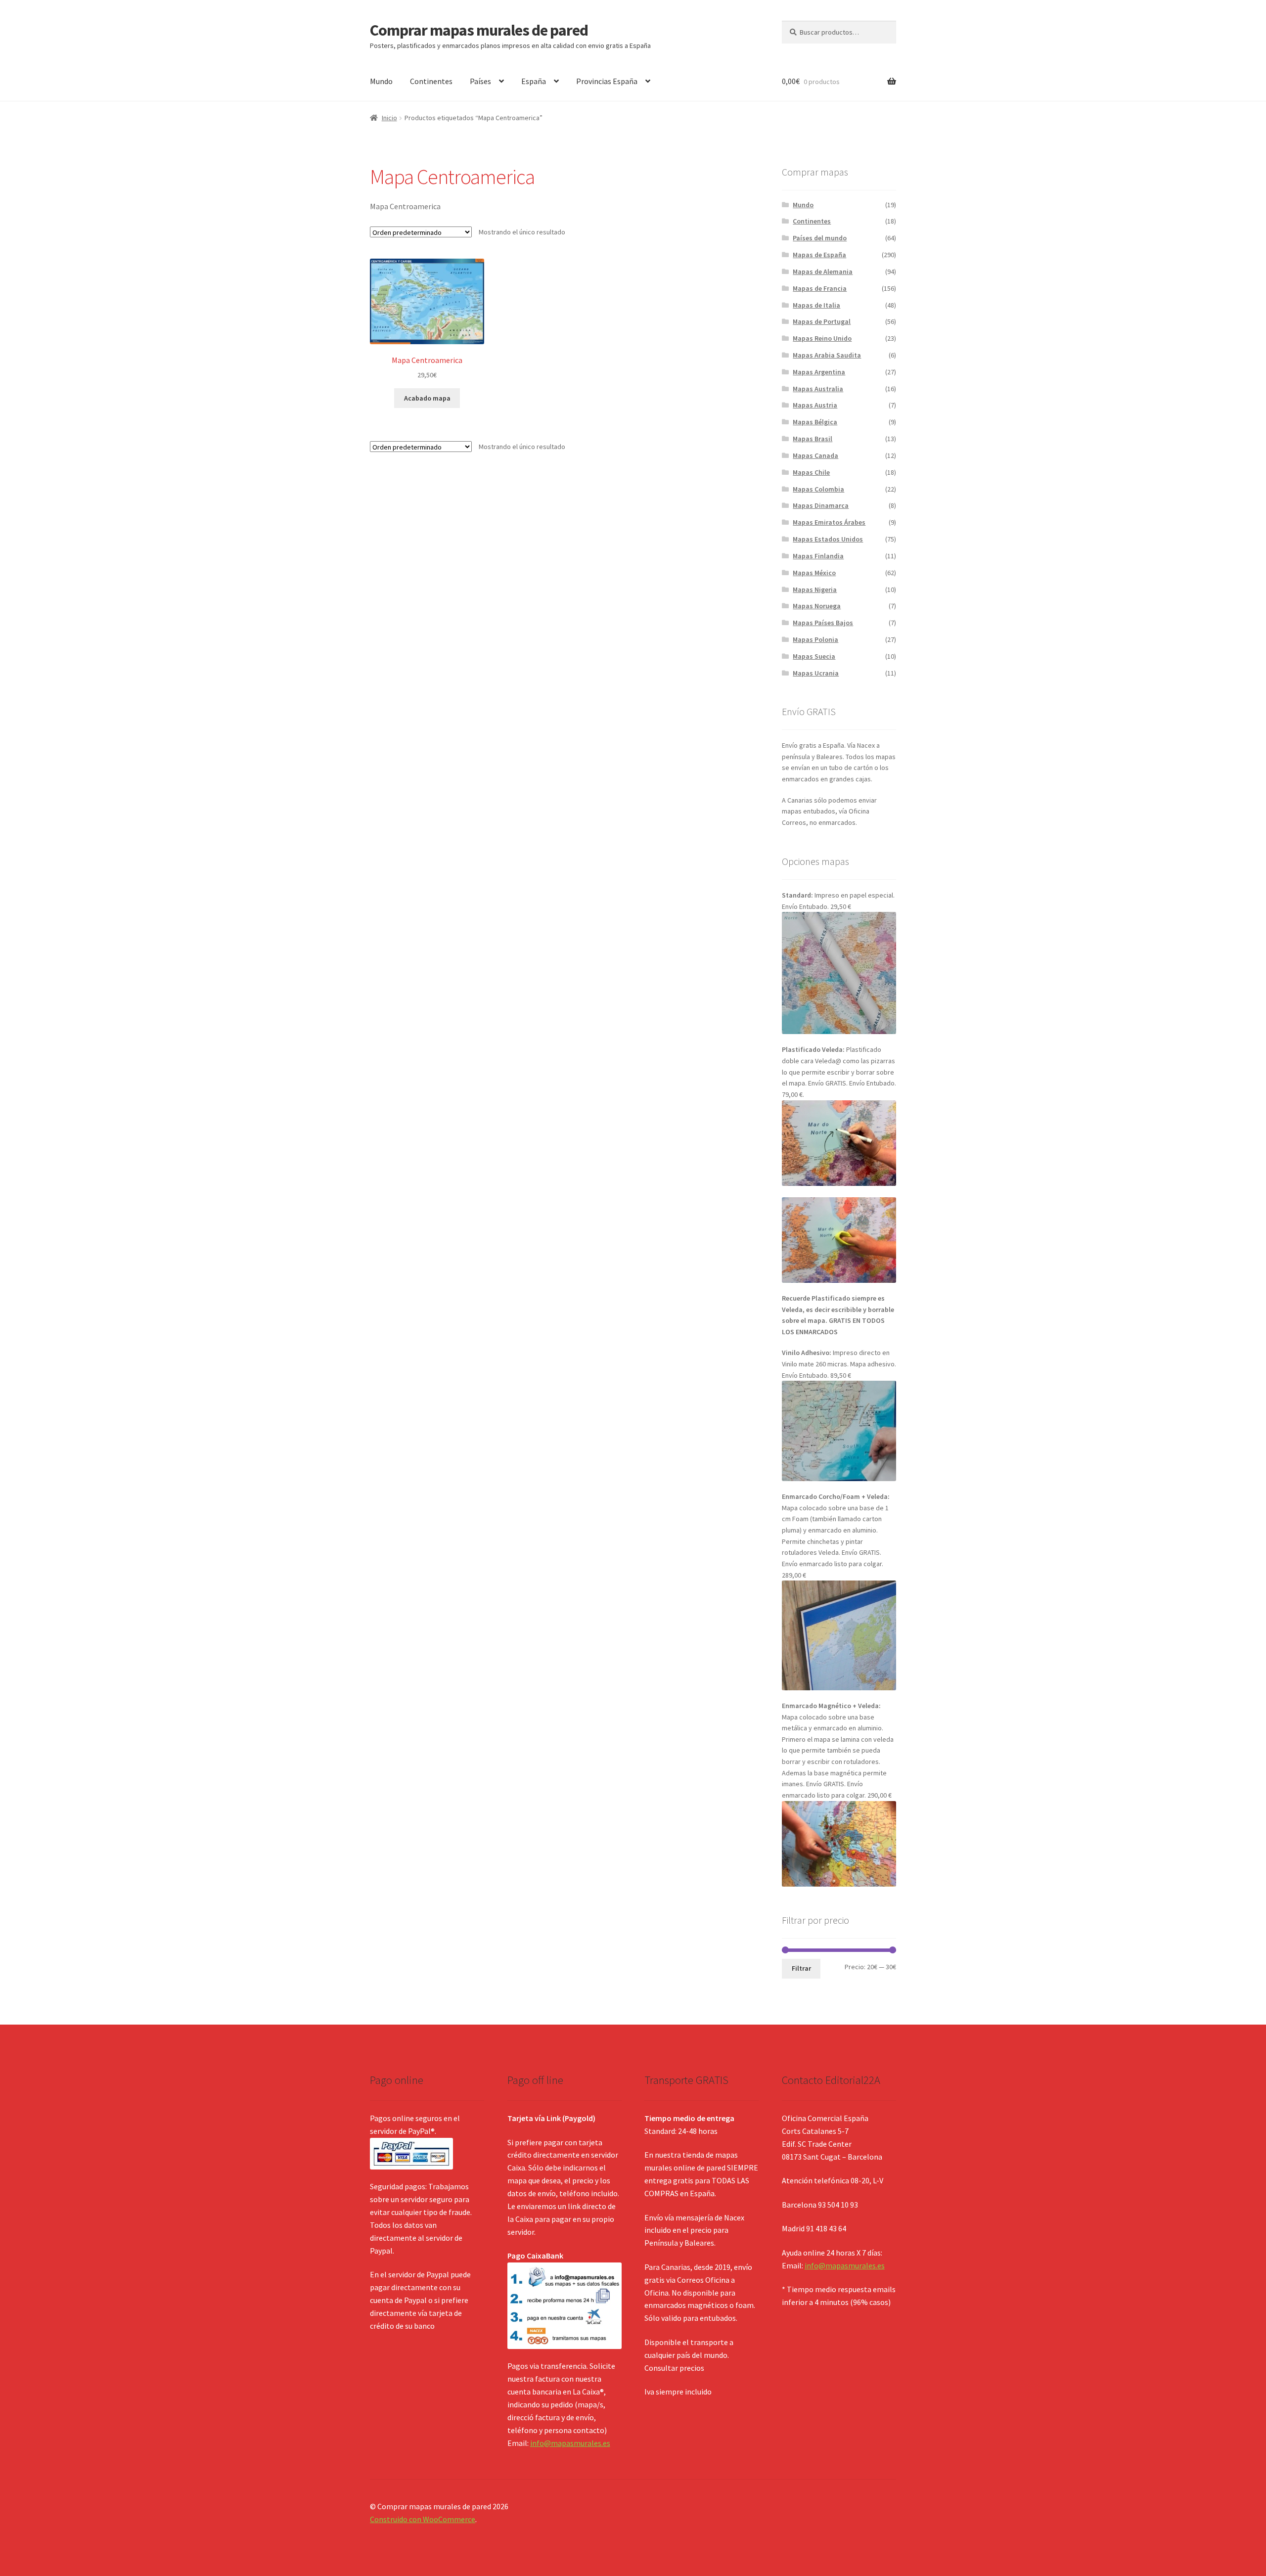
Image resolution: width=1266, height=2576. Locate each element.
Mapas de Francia (820, 288)
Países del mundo (820, 238)
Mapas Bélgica (815, 422)
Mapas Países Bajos (823, 623)
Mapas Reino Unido (822, 338)
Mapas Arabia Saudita (827, 355)
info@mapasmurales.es (570, 2443)
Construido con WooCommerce (423, 2519)
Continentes (431, 81)
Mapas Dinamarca (821, 505)
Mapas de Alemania (823, 271)
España (534, 81)
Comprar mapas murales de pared (479, 30)
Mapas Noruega (817, 606)
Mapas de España (819, 255)
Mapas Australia (818, 389)
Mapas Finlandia (818, 556)
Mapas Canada (815, 455)
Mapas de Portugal (822, 321)
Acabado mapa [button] (427, 398)
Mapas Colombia (818, 489)
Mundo (381, 81)
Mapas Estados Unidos (828, 539)
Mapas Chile (811, 472)
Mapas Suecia (814, 656)
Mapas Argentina (819, 372)
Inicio (389, 118)
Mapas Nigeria (815, 589)
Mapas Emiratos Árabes (829, 522)
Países (480, 81)
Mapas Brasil (813, 439)
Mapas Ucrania (816, 673)
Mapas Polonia (815, 639)
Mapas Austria (815, 405)
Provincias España (607, 81)
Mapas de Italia (816, 305)
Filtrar (801, 1968)
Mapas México (814, 573)
